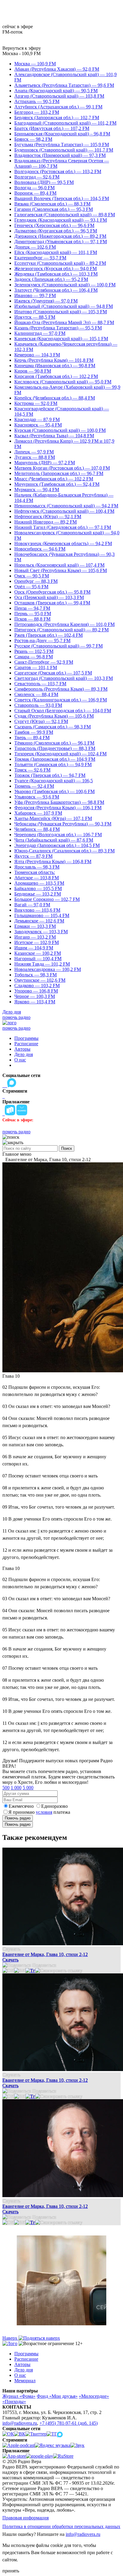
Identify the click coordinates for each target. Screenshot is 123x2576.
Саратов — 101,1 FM (36, 667)
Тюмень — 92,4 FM (34, 786)
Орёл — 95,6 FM (31, 587)
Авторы (22, 1049)
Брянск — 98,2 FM (33, 139)
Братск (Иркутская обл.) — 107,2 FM (52, 128)
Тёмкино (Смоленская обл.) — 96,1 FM (54, 743)
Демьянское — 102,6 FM (39, 921)
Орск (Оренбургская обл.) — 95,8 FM (52, 592)
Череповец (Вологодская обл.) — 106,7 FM (58, 835)
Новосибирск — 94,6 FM (40, 549)
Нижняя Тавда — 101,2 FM (42, 964)
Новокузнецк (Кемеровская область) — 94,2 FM (63, 543)
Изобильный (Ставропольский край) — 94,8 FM (64, 306)
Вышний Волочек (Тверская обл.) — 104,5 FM (62, 198)
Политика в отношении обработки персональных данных (61, 2526)
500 (6, 1788)
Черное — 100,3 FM (35, 996)
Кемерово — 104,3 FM (37, 355)
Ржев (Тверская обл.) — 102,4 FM (49, 635)
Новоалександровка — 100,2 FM (48, 969)
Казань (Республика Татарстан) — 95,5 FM (58, 328)
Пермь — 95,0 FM (33, 614)
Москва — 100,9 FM (35, 64)
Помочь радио (18, 1818)
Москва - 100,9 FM (21, 53)
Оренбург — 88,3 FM (36, 581)
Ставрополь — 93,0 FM (38, 705)
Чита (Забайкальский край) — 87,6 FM (54, 840)
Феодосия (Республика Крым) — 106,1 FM (58, 808)
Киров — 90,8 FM (33, 371)
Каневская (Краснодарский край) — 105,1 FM (61, 339)
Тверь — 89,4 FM (32, 738)
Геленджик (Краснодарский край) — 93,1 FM (61, 220)
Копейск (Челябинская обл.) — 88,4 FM (55, 398)
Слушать (11, 1949)
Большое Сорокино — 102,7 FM (47, 899)
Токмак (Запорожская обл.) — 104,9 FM (55, 759)
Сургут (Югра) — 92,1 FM (41, 721)
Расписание (26, 1044)
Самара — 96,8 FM (34, 657)
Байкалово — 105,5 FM (38, 888)
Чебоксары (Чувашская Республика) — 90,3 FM (63, 824)
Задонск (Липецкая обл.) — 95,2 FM (51, 279)
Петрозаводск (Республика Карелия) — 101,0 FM (64, 624)
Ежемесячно (21, 1806)
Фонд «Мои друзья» (57, 2396)
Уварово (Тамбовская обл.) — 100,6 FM (54, 791)
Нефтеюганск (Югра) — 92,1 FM (48, 516)
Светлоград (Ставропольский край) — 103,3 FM (64, 678)
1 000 (16, 1788)
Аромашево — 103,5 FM (39, 883)
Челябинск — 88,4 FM (37, 829)
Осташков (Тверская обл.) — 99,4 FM (52, 603)
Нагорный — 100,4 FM (38, 959)
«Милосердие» (94, 2396)
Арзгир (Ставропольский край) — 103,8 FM (59, 96)
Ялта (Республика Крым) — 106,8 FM (53, 862)
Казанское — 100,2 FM (38, 953)
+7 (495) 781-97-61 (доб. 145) (69, 2423)
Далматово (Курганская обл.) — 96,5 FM (56, 231)
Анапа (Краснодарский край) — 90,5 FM (56, 91)
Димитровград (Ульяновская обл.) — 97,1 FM (61, 242)
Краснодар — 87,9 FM (37, 419)
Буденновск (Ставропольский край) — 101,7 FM (64, 150)
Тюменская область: (35, 872)
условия (44, 1812)
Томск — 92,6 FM (32, 770)
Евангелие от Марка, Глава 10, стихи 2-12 (45, 1954)
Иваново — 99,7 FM (35, 295)
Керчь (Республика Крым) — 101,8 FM (54, 360)
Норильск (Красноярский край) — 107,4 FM (59, 565)
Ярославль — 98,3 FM (37, 867)
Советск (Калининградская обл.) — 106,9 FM (61, 700)
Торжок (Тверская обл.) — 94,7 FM (50, 775)
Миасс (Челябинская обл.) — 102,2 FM (54, 479)
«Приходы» (14, 2402)
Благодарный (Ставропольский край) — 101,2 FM (65, 123)
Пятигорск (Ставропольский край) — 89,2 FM (61, 630)
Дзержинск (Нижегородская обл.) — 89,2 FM (60, 236)
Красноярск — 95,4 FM (38, 425)
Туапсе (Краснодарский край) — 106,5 (54, 781)
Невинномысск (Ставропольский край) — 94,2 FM (66, 506)
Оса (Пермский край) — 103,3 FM (49, 597)
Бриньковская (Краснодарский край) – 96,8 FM (62, 134)
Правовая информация (26, 2518)
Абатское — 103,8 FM (37, 878)
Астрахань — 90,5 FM (37, 101)
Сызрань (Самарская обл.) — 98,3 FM (53, 727)
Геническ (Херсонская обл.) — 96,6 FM (54, 225)
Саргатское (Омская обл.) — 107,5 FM (53, 673)
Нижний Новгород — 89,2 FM (46, 522)
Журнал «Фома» (19, 2396)
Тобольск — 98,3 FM (36, 975)
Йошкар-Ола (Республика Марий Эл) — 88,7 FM (64, 322)
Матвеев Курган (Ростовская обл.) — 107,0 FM (62, 468)
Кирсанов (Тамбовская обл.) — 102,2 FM (56, 376)
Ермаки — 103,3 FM (35, 926)
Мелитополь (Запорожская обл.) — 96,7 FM (59, 473)
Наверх (10, 2338)
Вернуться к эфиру (22, 48)
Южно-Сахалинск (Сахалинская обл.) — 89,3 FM (64, 851)
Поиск (67, 1148)
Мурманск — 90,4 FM (37, 490)
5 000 (28, 1788)
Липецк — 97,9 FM (34, 452)
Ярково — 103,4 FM (35, 1002)
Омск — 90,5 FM (32, 576)
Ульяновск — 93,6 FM (37, 797)
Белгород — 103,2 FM (37, 112)
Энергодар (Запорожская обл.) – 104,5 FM (57, 845)
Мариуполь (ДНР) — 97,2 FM (45, 463)
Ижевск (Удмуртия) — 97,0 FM (46, 301)
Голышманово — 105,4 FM (42, 915)
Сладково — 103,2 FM (37, 986)
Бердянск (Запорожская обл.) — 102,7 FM (57, 118)
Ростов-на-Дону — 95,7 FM (42, 640)
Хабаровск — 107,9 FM (38, 813)
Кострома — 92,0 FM (36, 403)
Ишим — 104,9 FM (34, 948)
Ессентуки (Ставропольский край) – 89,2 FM (60, 263)
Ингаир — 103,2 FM (35, 937)
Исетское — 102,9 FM (37, 942)
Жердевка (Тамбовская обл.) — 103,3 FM (56, 274)
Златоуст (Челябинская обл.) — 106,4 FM (56, 290)
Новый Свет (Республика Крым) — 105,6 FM (61, 570)
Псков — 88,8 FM (32, 619)
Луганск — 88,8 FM (35, 457)
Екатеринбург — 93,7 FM (40, 258)
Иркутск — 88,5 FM (35, 317)
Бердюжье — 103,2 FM (38, 894)
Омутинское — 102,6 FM (40, 980)
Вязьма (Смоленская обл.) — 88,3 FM (52, 204)
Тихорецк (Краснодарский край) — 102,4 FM (60, 754)
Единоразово (54, 1806)
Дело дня (12, 1012)
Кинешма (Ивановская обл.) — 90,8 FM (55, 366)
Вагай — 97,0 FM (32, 905)
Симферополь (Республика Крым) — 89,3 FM (61, 689)
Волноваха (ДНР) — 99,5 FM (44, 182)
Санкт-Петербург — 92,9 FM (44, 662)
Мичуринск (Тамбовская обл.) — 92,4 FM (57, 484)
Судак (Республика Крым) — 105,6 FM (54, 716)
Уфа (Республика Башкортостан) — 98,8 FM (59, 802)
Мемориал (25, 2381)
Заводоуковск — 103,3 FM (41, 932)
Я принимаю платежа (39, 1812)
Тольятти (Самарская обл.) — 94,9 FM (53, 764)
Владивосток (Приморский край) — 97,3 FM (60, 155)
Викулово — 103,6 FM (37, 910)
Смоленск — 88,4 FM (36, 694)
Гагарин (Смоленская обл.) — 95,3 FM (54, 209)
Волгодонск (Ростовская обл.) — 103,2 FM (58, 171)
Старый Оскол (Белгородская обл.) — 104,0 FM (63, 711)
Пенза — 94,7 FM (32, 608)
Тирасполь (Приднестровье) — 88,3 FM (55, 748)
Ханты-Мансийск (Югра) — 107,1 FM (53, 818)
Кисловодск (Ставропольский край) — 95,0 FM (63, 382)
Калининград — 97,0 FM (40, 333)
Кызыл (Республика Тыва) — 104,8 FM (54, 436)
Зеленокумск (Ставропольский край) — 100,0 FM (65, 285)
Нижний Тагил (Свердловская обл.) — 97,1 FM (63, 527)
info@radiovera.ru (20, 2423)
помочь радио (16, 1017)
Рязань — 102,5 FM (34, 651)
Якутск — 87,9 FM (33, 856)
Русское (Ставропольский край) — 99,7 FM (59, 646)
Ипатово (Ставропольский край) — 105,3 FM (61, 312)
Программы (26, 1038)
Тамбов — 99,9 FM (34, 732)
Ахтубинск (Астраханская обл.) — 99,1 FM (58, 107)
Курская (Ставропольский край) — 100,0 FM (60, 430)
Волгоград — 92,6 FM (37, 177)
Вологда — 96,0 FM (34, 188)
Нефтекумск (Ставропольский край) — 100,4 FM (64, 511)
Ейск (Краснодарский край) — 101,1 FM (56, 252)
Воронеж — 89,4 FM (35, 193)
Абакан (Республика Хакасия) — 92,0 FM (57, 69)
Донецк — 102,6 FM (35, 247)
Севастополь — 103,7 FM (40, 684)
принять (11, 2571)
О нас (20, 1060)
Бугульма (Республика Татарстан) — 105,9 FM (62, 145)
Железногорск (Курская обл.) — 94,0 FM (56, 269)
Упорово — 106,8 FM (36, 991)
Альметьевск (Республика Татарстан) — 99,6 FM (64, 85)
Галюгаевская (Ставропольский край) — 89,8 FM (65, 215)
